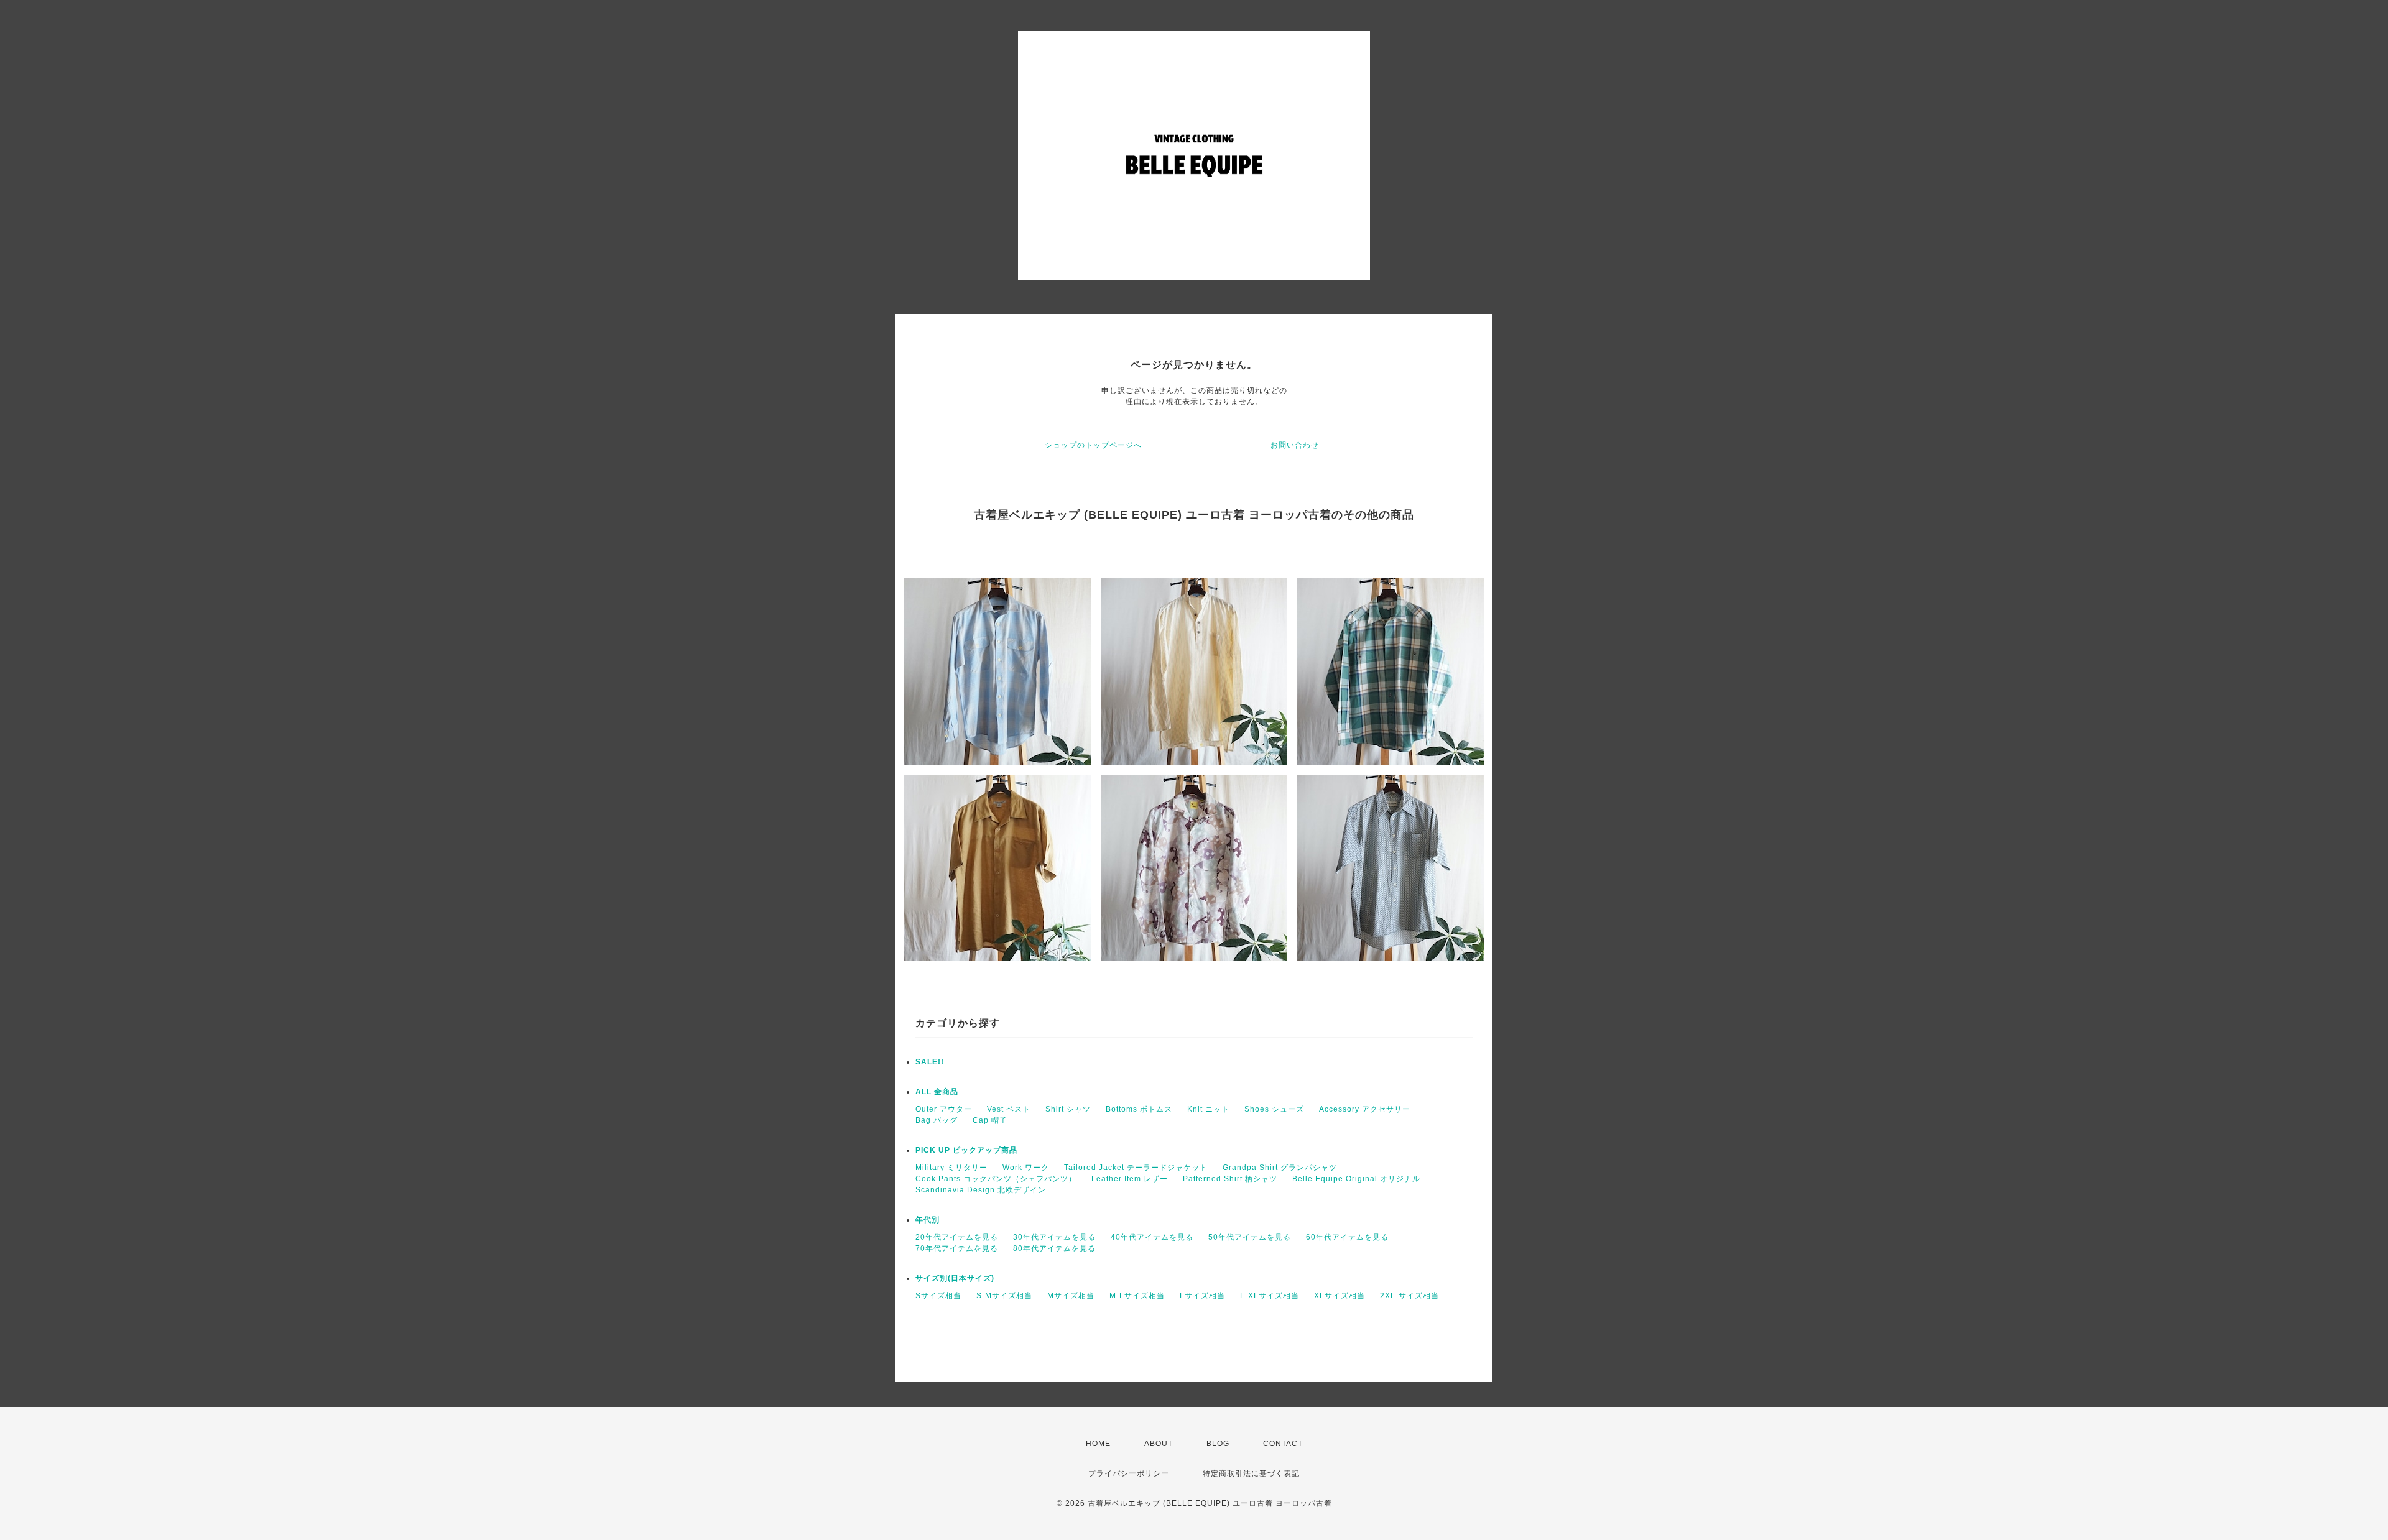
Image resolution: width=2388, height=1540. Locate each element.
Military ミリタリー (951, 1168)
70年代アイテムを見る (957, 1248)
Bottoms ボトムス (1139, 1109)
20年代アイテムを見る (957, 1237)
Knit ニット (1208, 1109)
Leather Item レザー (1130, 1179)
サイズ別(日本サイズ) (955, 1278)
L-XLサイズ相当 (1270, 1296)
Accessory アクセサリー (1365, 1109)
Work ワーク (1026, 1168)
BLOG (1218, 1444)
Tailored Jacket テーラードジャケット (1136, 1168)
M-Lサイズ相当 (1137, 1296)
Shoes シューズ (1274, 1109)
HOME (1098, 1444)
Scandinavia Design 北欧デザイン (981, 1190)
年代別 (928, 1220)
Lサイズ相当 (1202, 1296)
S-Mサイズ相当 (1004, 1296)
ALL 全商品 (937, 1092)
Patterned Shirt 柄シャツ (1230, 1179)
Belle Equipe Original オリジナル (1356, 1179)
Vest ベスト (1009, 1109)
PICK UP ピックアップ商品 (966, 1150)
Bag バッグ (937, 1120)
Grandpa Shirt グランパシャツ (1280, 1168)
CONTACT (1283, 1444)
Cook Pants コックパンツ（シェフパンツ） (996, 1179)
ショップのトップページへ (1093, 445)
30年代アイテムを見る (1054, 1237)
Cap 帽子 (990, 1120)
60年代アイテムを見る (1347, 1237)
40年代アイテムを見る (1152, 1237)
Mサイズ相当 (1071, 1296)
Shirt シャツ (1068, 1109)
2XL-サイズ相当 (1409, 1296)
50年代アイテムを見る (1250, 1237)
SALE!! (930, 1062)
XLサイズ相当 (1340, 1296)
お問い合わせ (1295, 445)
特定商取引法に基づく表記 (1251, 1473)
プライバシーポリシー (1129, 1473)
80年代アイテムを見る (1054, 1248)
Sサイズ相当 (938, 1296)
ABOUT (1159, 1444)
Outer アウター (944, 1109)
